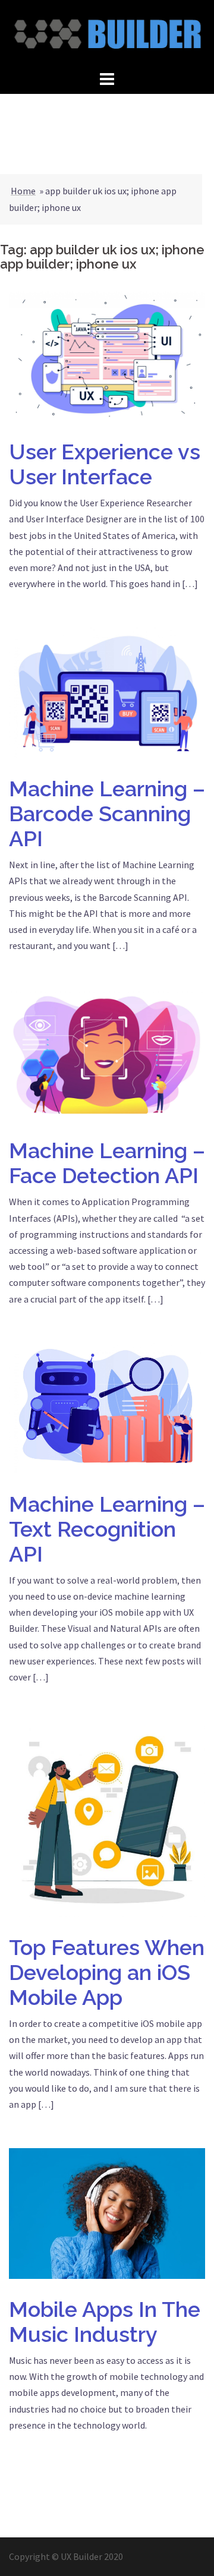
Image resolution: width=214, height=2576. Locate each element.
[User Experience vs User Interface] (107, 355)
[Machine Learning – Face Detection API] (107, 1054)
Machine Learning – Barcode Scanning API (107, 814)
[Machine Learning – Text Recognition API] (107, 1407)
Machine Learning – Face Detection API (107, 1163)
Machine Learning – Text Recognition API (107, 1529)
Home (23, 191)
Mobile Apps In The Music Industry (105, 2322)
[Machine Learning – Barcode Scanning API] (107, 692)
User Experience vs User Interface (105, 464)
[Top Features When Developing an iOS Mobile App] (107, 1818)
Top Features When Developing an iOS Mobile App (107, 1972)
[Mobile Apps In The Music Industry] (107, 2212)
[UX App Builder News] (107, 33)
